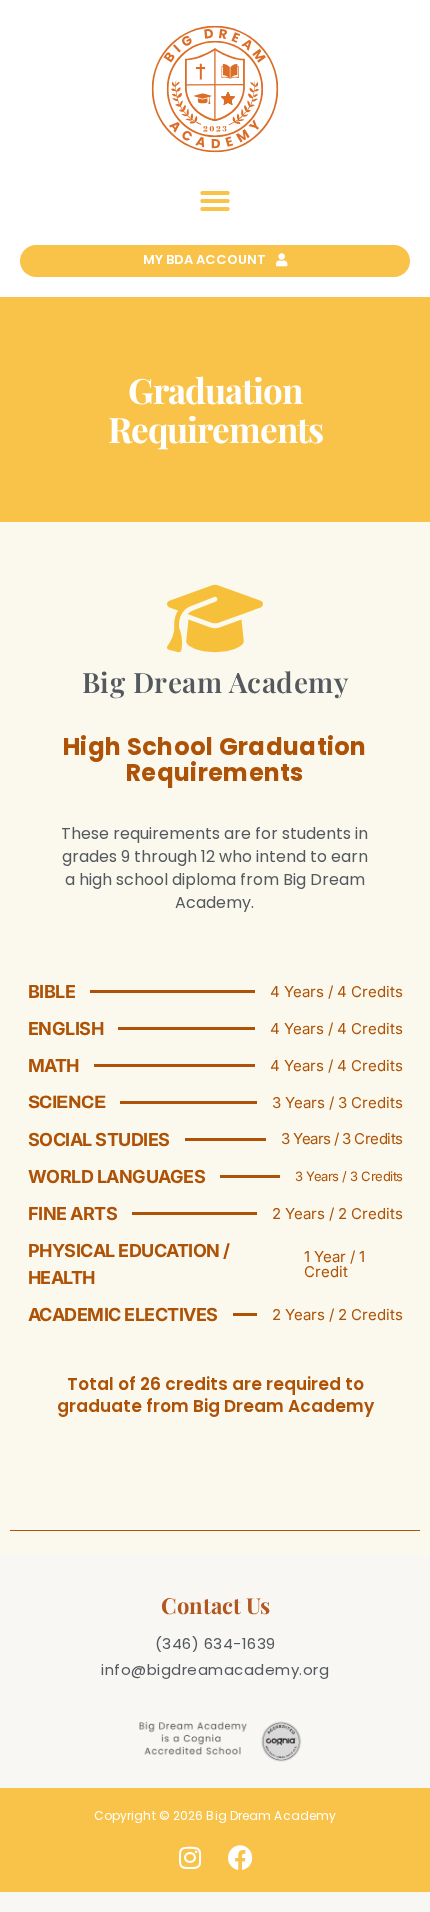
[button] (215, 201)
